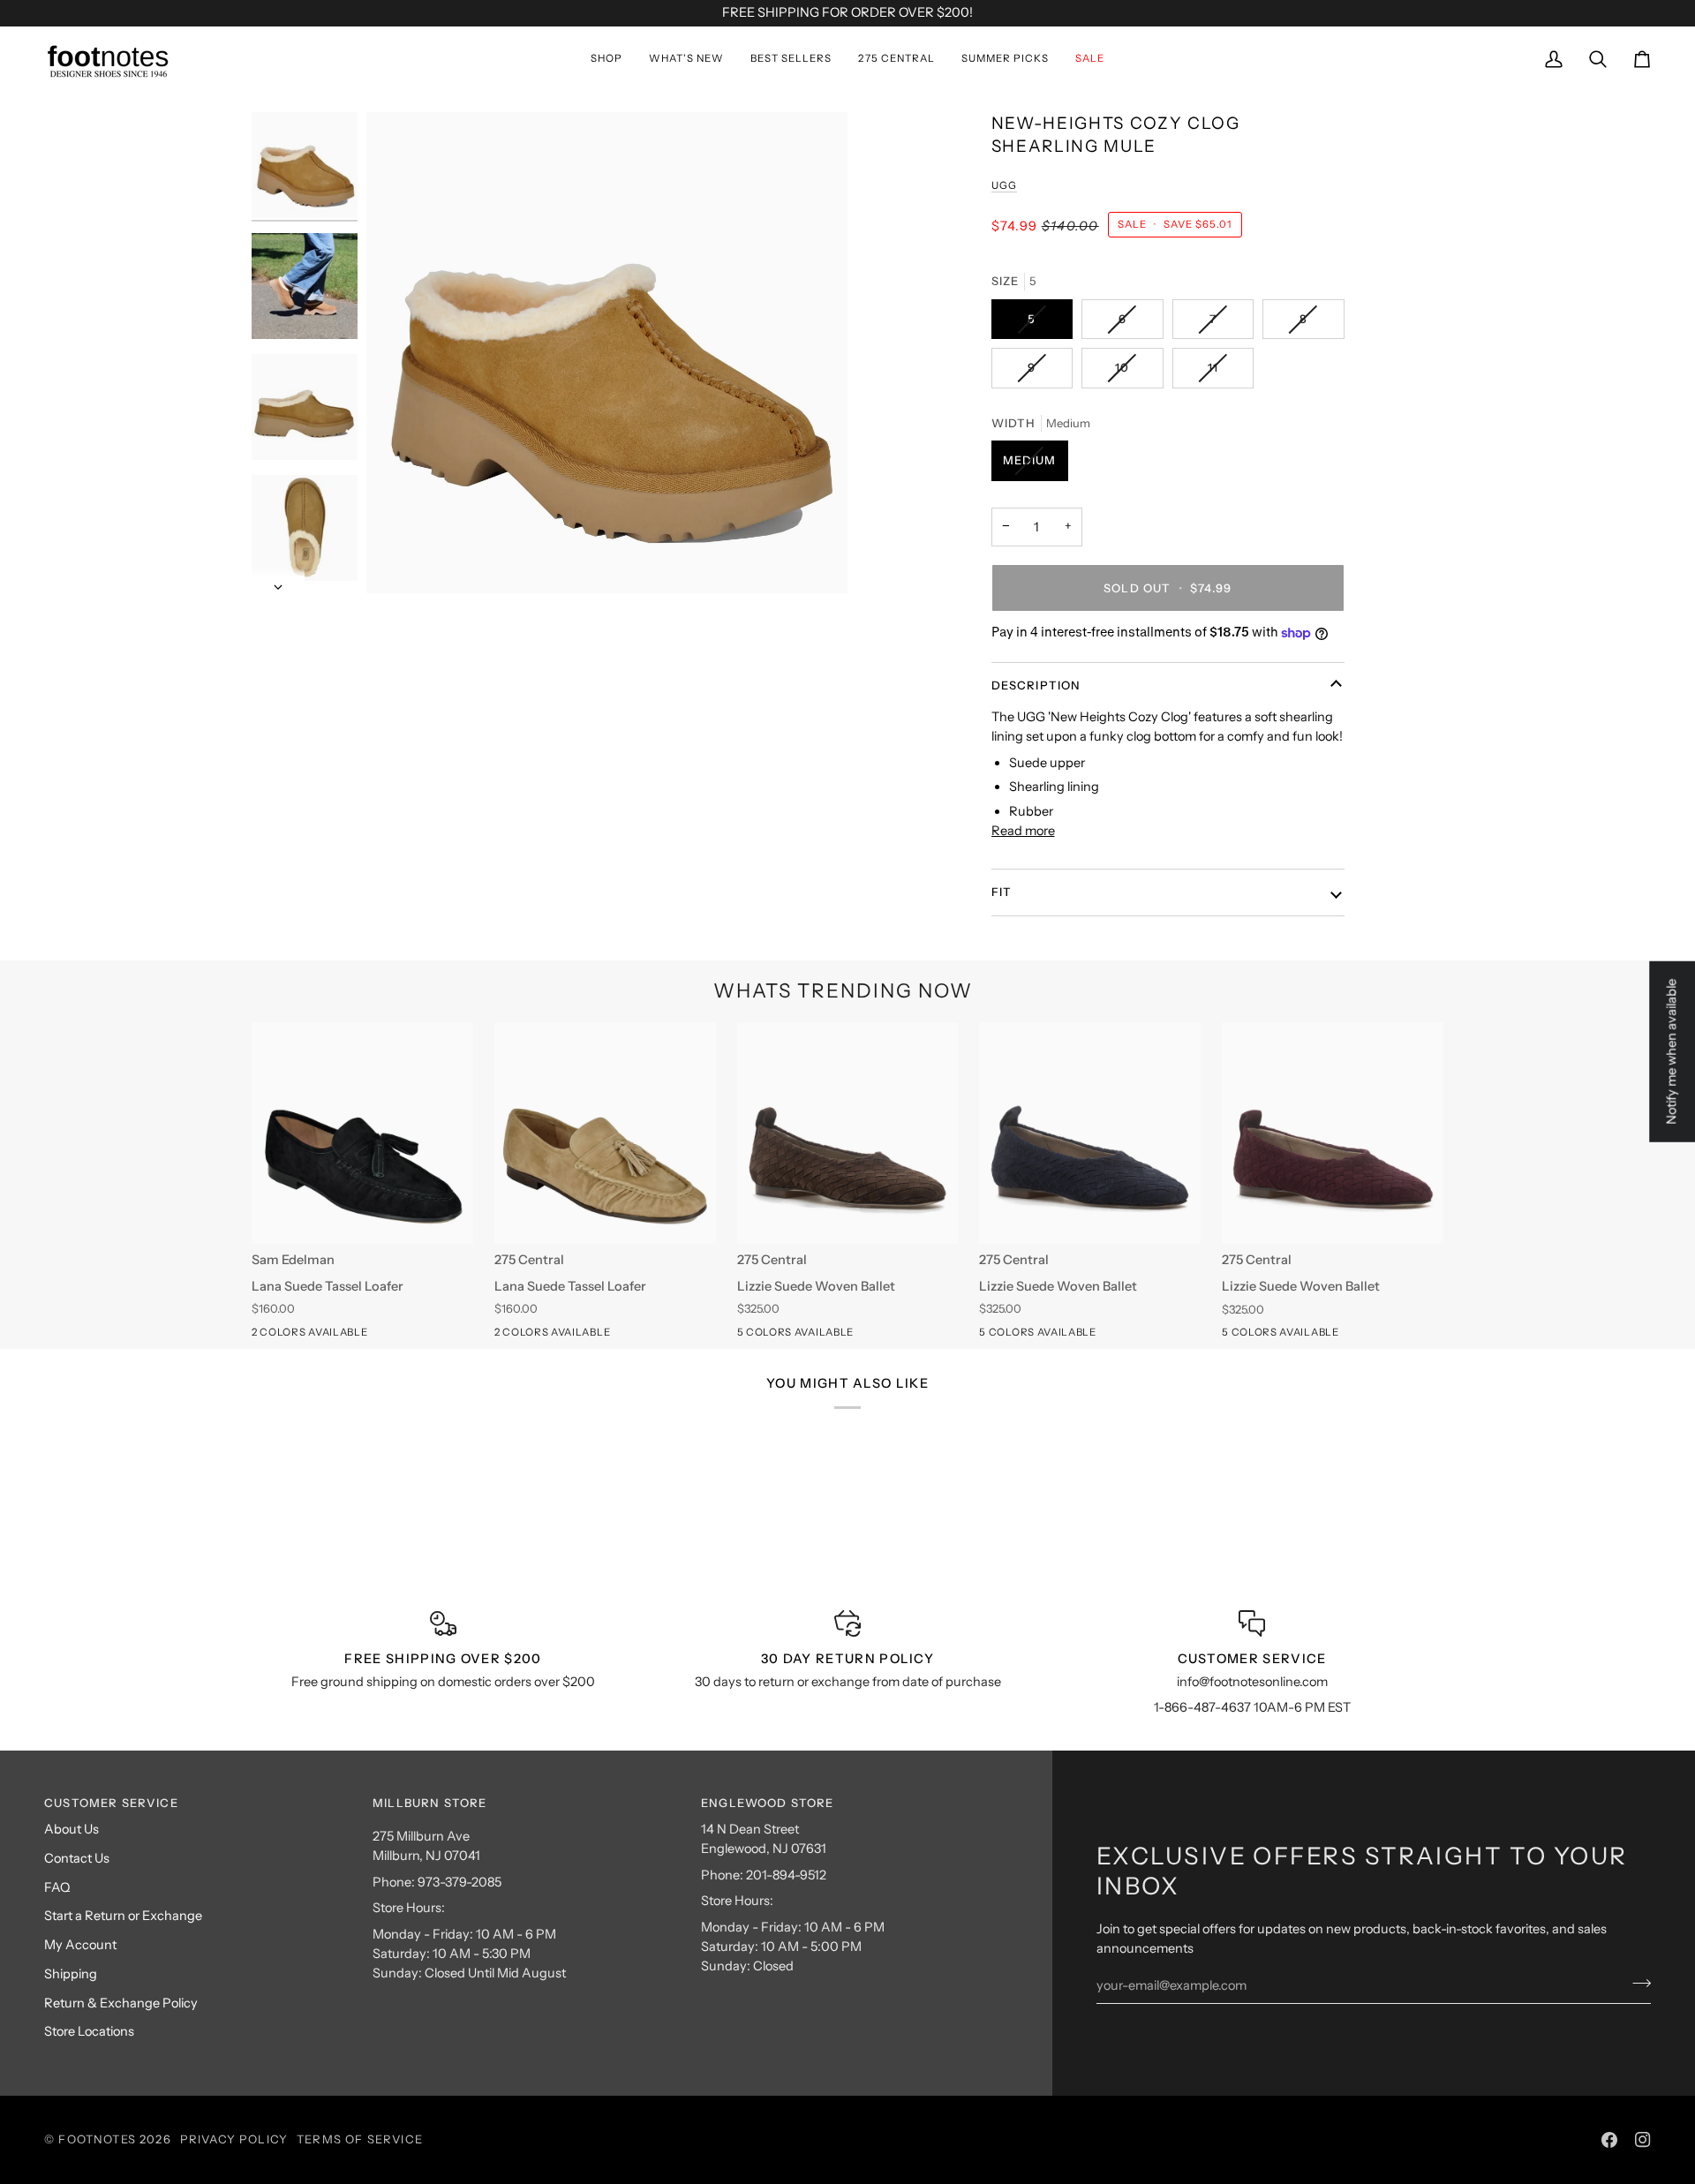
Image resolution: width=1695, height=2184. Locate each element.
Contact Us (77, 1858)
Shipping (71, 1974)
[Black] (295, 1336)
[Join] (1636, 1983)
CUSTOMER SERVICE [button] (111, 1803)
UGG (1004, 185)
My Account (80, 1945)
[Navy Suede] (844, 1336)
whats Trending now (843, 991)
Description (1036, 685)
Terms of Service (360, 2139)
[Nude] (780, 1336)
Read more (1023, 831)
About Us (72, 1829)
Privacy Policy (234, 2139)
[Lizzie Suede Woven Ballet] (848, 1133)
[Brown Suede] (876, 1336)
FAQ (57, 1887)
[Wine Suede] (812, 1336)
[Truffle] (263, 1336)
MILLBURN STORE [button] (429, 1803)
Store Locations (89, 2031)
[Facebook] (1609, 2140)
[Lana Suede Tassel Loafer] (362, 1133)
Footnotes (97, 2139)
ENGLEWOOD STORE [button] (768, 1803)
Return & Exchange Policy (121, 2003)
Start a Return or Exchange (123, 1916)
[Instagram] (1643, 2140)
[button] (606, 59)
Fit (1002, 892)
